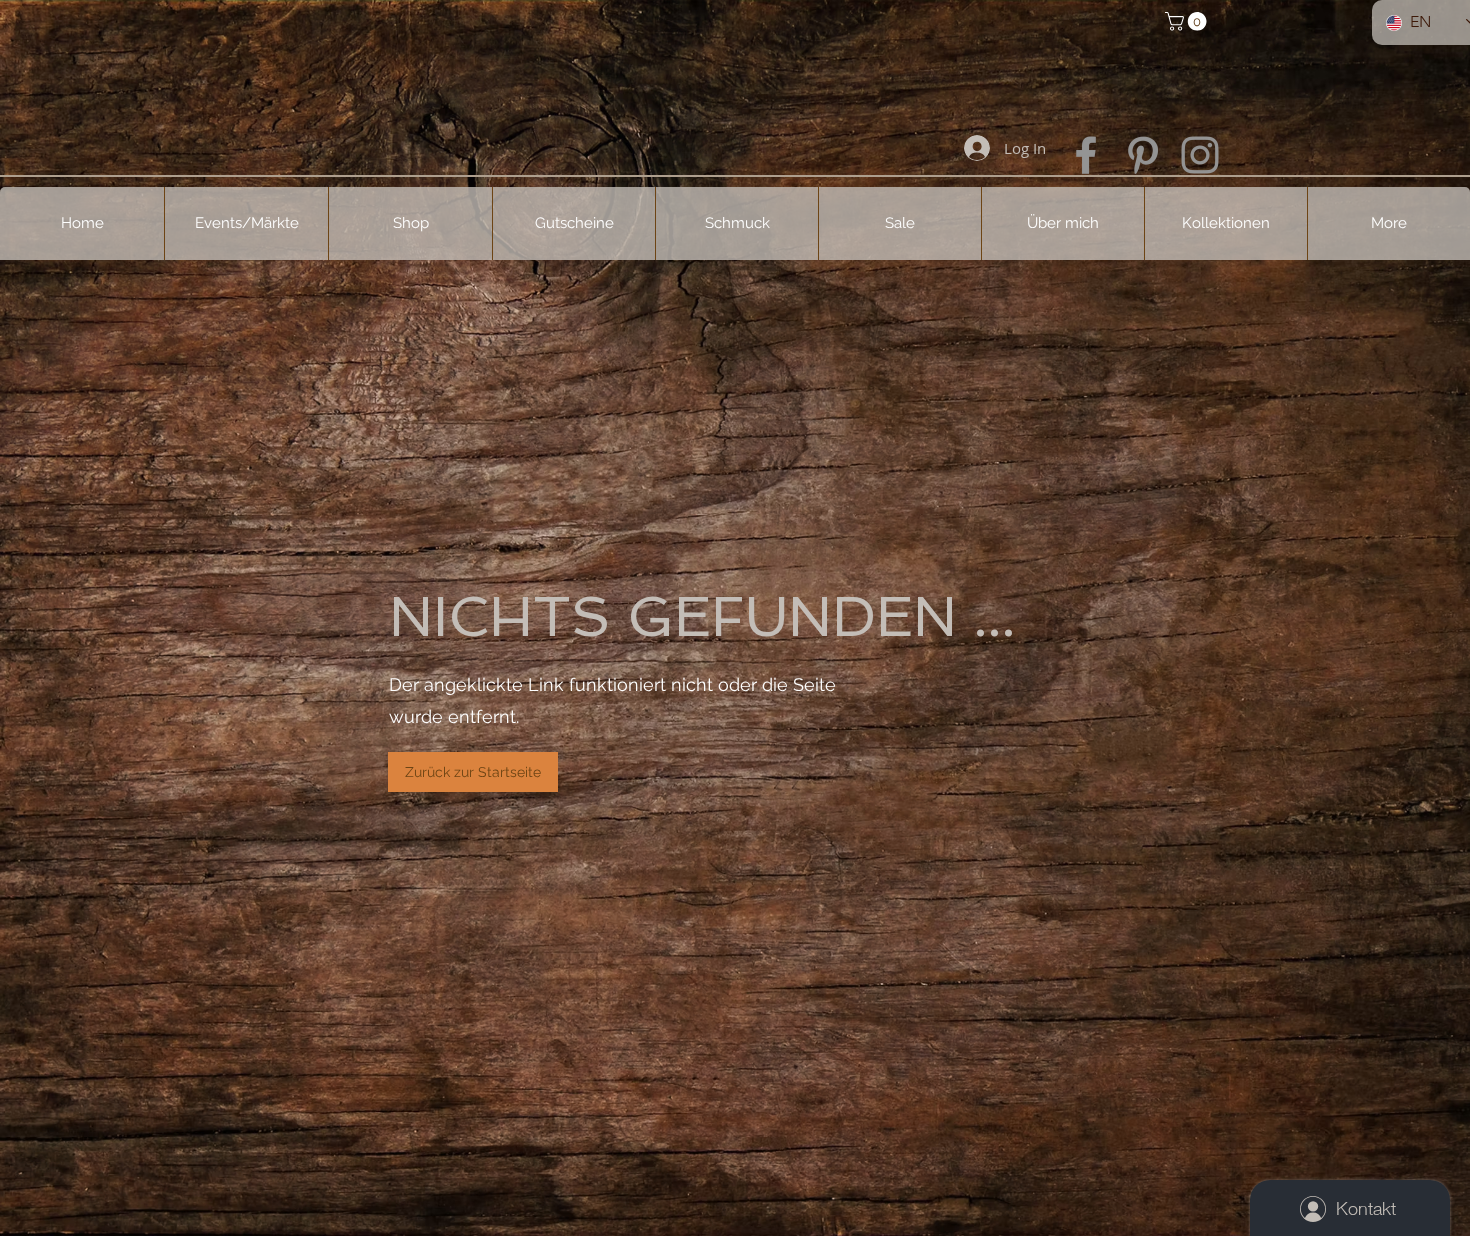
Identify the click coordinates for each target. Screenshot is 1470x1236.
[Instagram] (1200, 155)
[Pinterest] (1143, 155)
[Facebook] (1086, 155)
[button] (1188, 21)
